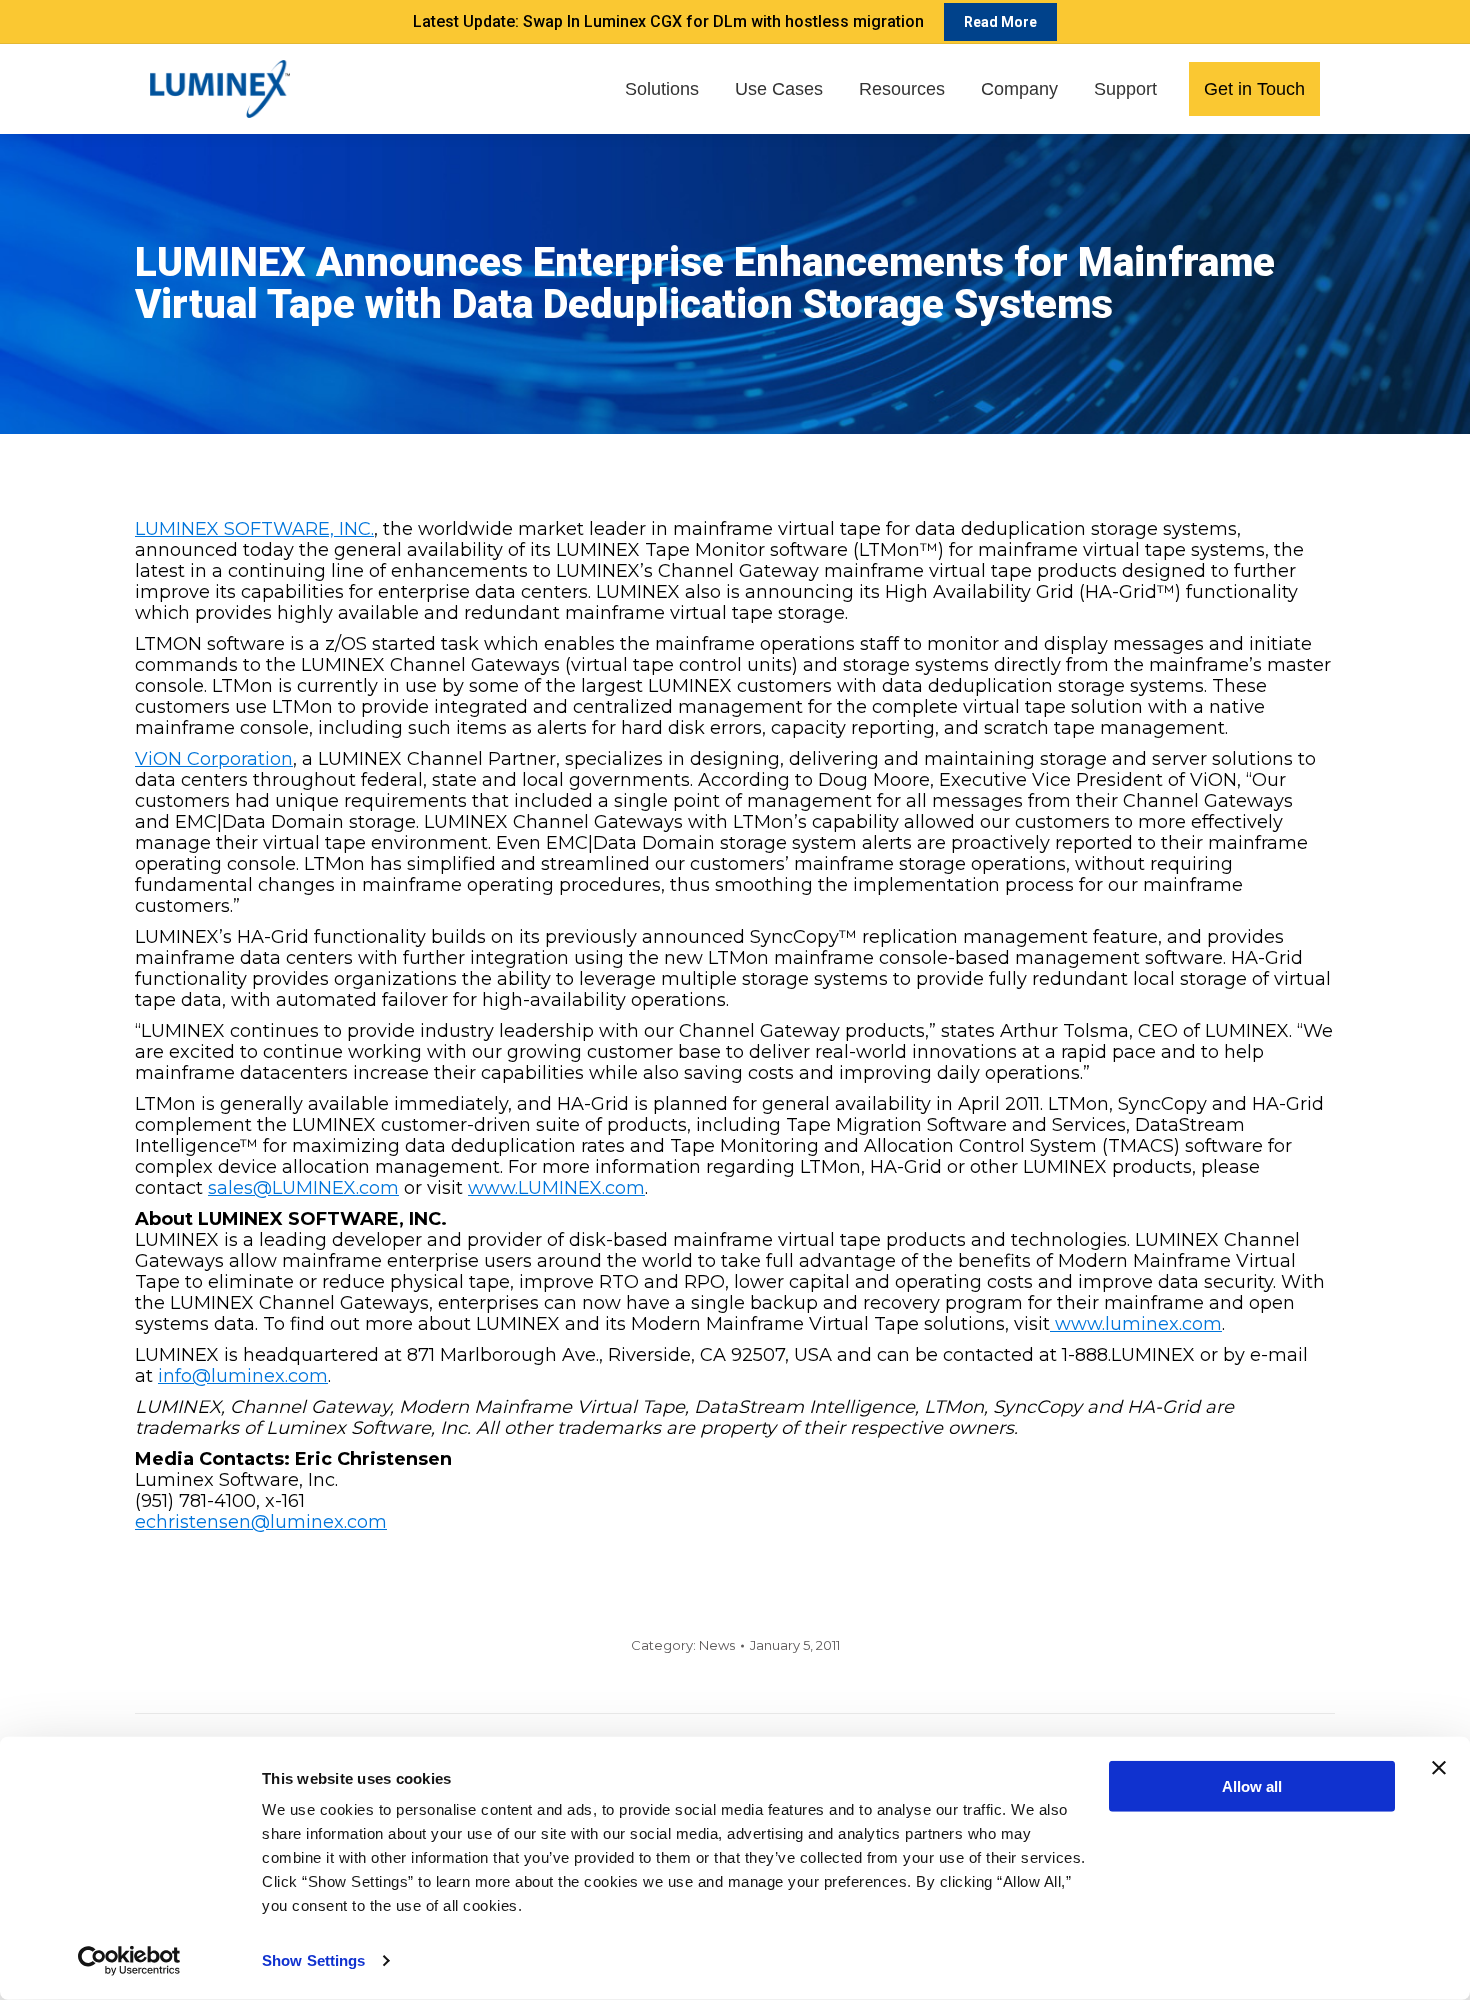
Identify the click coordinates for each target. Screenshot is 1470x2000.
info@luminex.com (243, 1376)
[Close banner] (1439, 1768)
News (717, 1645)
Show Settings (313, 1960)
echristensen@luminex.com (261, 1522)
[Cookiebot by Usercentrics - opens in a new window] (129, 1961)
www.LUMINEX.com (556, 1188)
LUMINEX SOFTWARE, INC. (254, 529)
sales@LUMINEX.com (303, 1188)
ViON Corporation (214, 759)
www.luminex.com (1136, 1324)
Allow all (1252, 1786)
